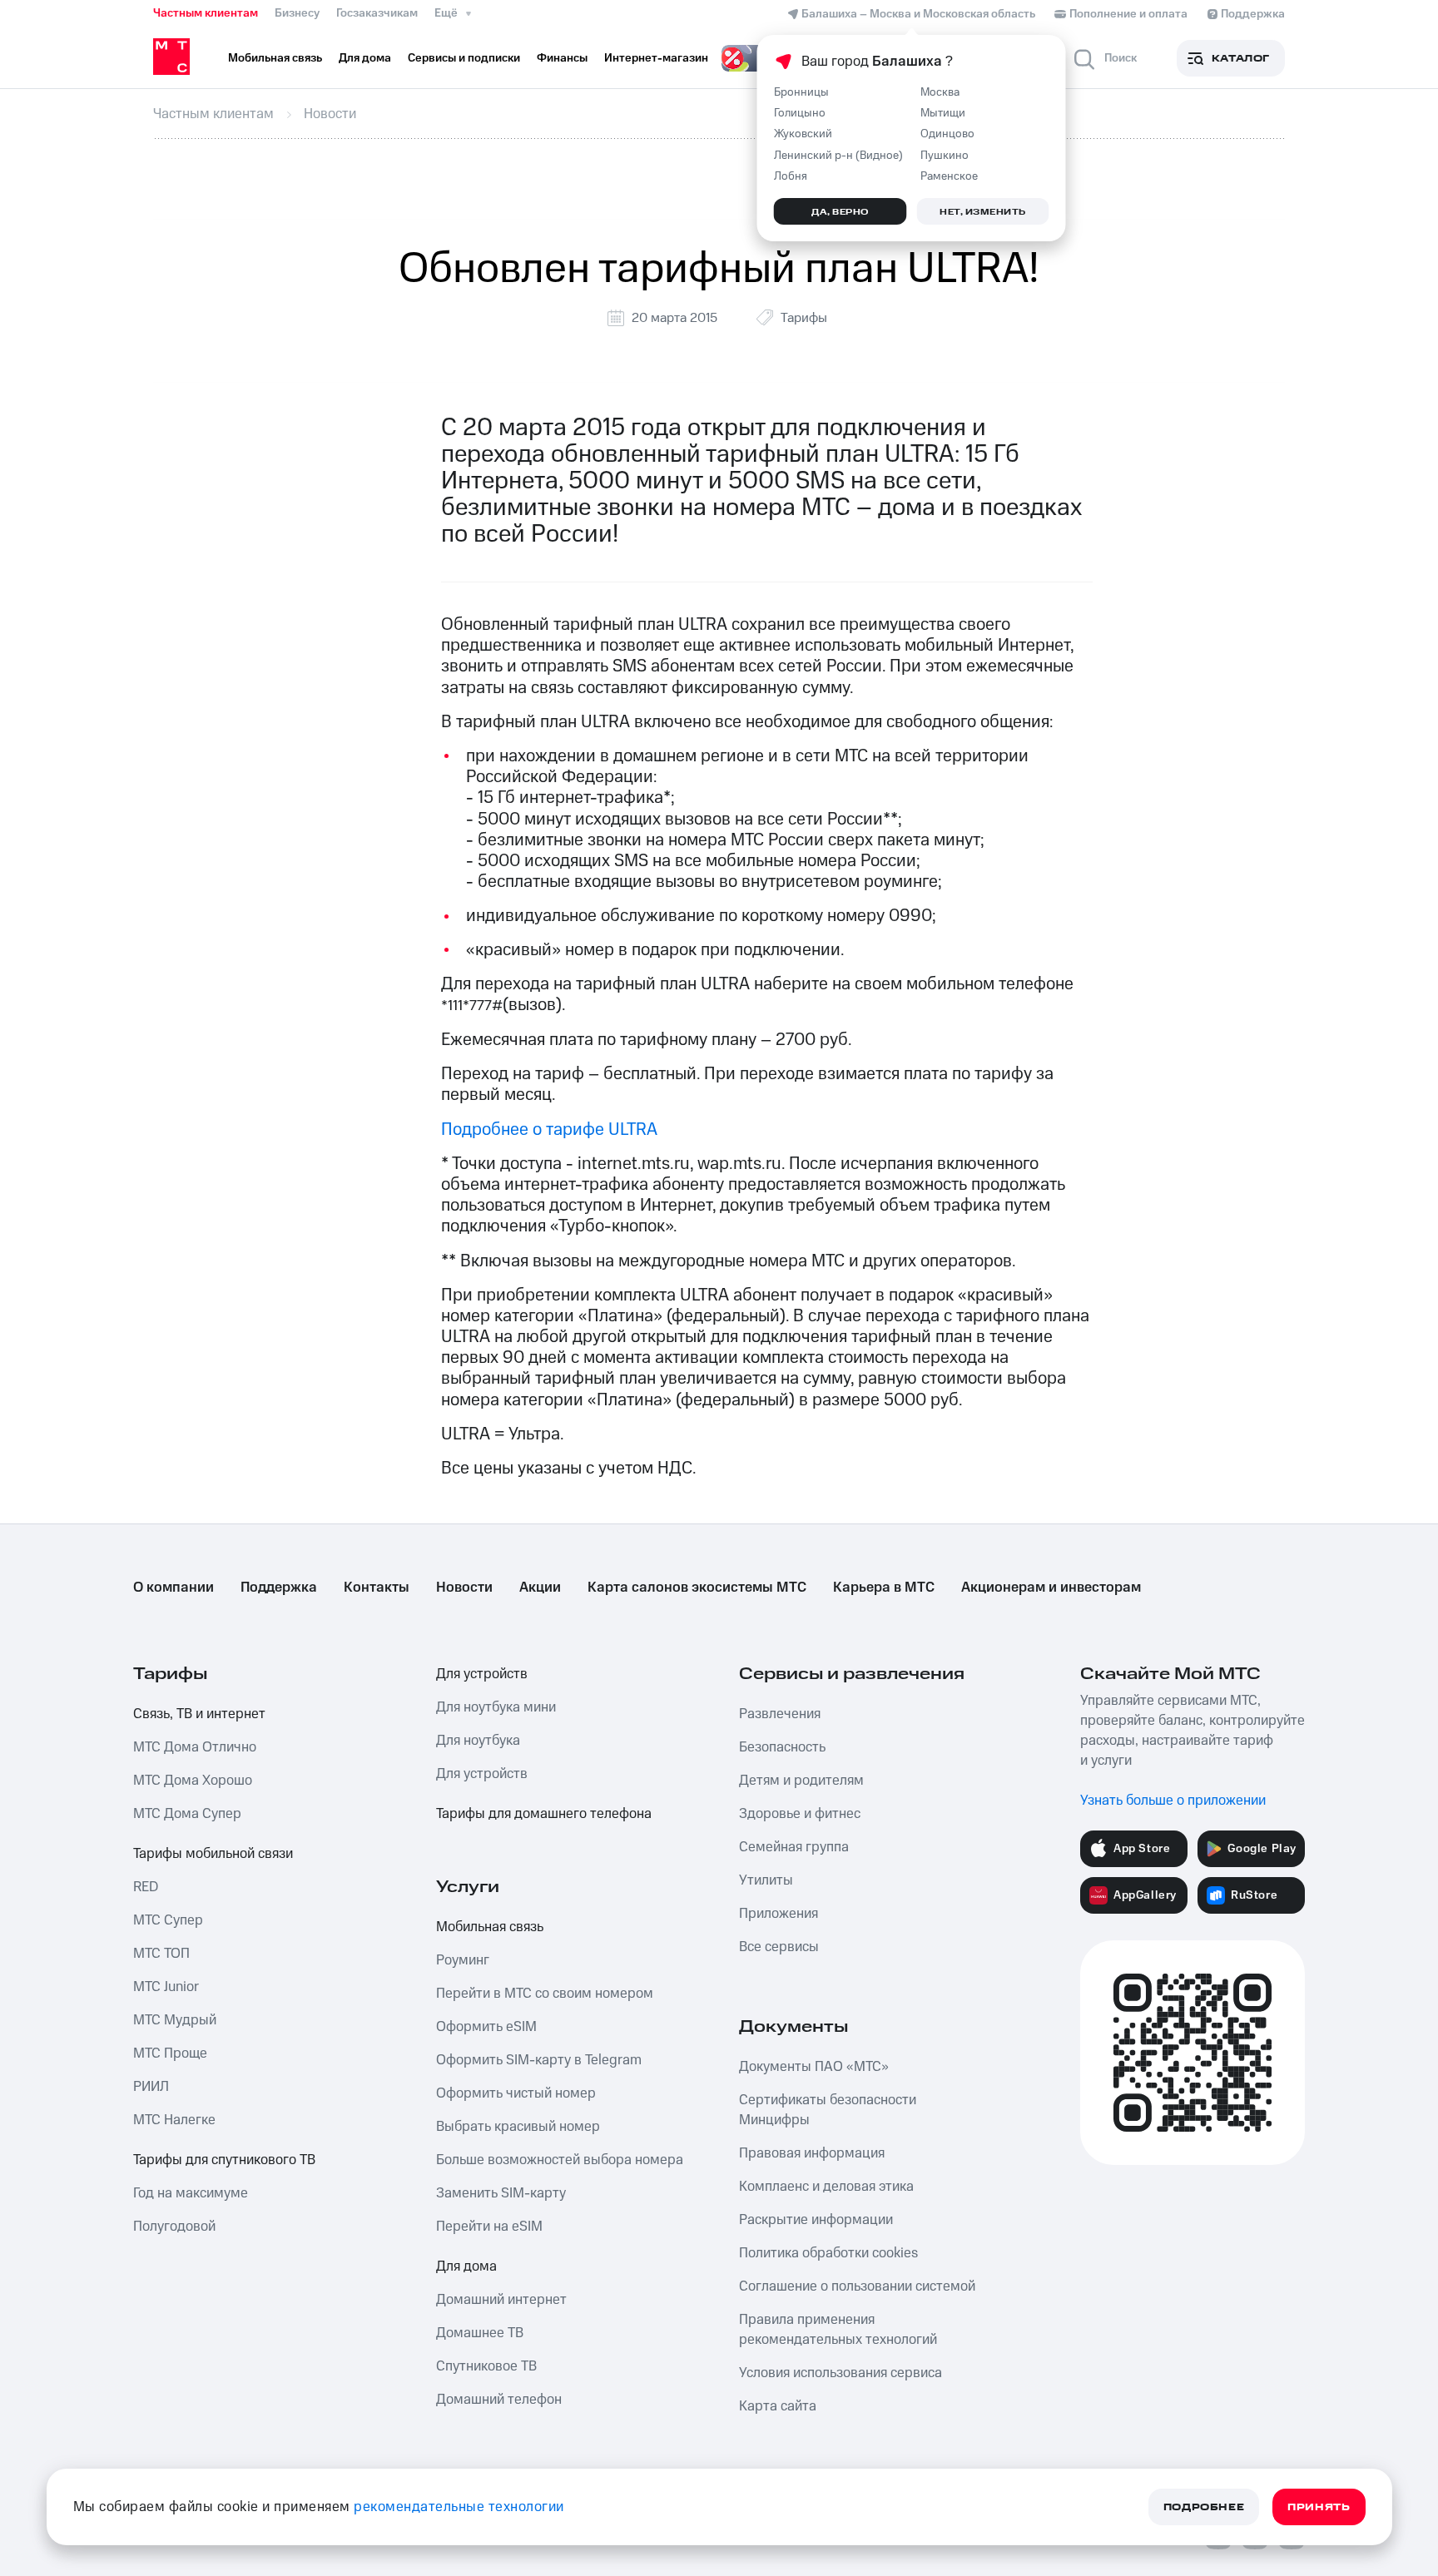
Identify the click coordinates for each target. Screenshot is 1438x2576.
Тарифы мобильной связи (213, 1854)
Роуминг (463, 1960)
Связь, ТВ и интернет (199, 1714)
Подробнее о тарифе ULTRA (549, 1129)
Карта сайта (778, 2406)
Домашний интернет (501, 2300)
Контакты (377, 1588)
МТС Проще (170, 2053)
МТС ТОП (161, 1954)
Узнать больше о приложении (1173, 1801)
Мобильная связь (490, 1927)
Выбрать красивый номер (518, 2127)
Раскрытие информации (816, 2220)
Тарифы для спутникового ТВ (224, 2160)
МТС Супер (168, 1920)
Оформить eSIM (486, 2027)
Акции (540, 1588)
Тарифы (804, 318)
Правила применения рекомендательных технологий (838, 2330)
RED (146, 1887)
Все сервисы (779, 1947)
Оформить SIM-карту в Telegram (539, 2060)
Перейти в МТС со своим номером (545, 1994)
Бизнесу (297, 13)
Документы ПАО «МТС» (814, 2067)
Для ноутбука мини (496, 1707)
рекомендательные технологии (459, 2507)
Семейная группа (794, 1847)
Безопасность (782, 1747)
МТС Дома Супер (187, 1814)
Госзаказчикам (377, 13)
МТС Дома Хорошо (193, 1781)
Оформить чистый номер (516, 2093)
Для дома (466, 2266)
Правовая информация (812, 2153)
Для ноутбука (478, 1741)
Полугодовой (174, 2227)
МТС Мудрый (175, 2020)
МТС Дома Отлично (195, 1747)
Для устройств (482, 1674)
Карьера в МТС (884, 1588)
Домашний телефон (499, 2400)
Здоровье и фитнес (800, 1814)
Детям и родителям (801, 1781)
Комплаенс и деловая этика (826, 2187)
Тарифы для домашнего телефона (544, 1814)
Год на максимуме (191, 2193)
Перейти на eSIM (489, 2227)
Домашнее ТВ (480, 2333)
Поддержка (279, 1588)
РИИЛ (151, 2087)
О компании (174, 1588)
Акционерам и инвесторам (1051, 1588)
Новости (464, 1588)
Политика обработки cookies (828, 2253)
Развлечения (780, 1714)
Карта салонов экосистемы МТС (697, 1588)
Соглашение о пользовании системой (857, 2286)
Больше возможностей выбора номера (560, 2160)
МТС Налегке (174, 2120)
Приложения (779, 1914)
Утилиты (766, 1880)
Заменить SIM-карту (501, 2193)
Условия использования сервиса (840, 2373)
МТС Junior (166, 1987)
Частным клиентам (206, 13)
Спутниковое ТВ (486, 2366)
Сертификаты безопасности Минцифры (828, 2110)
